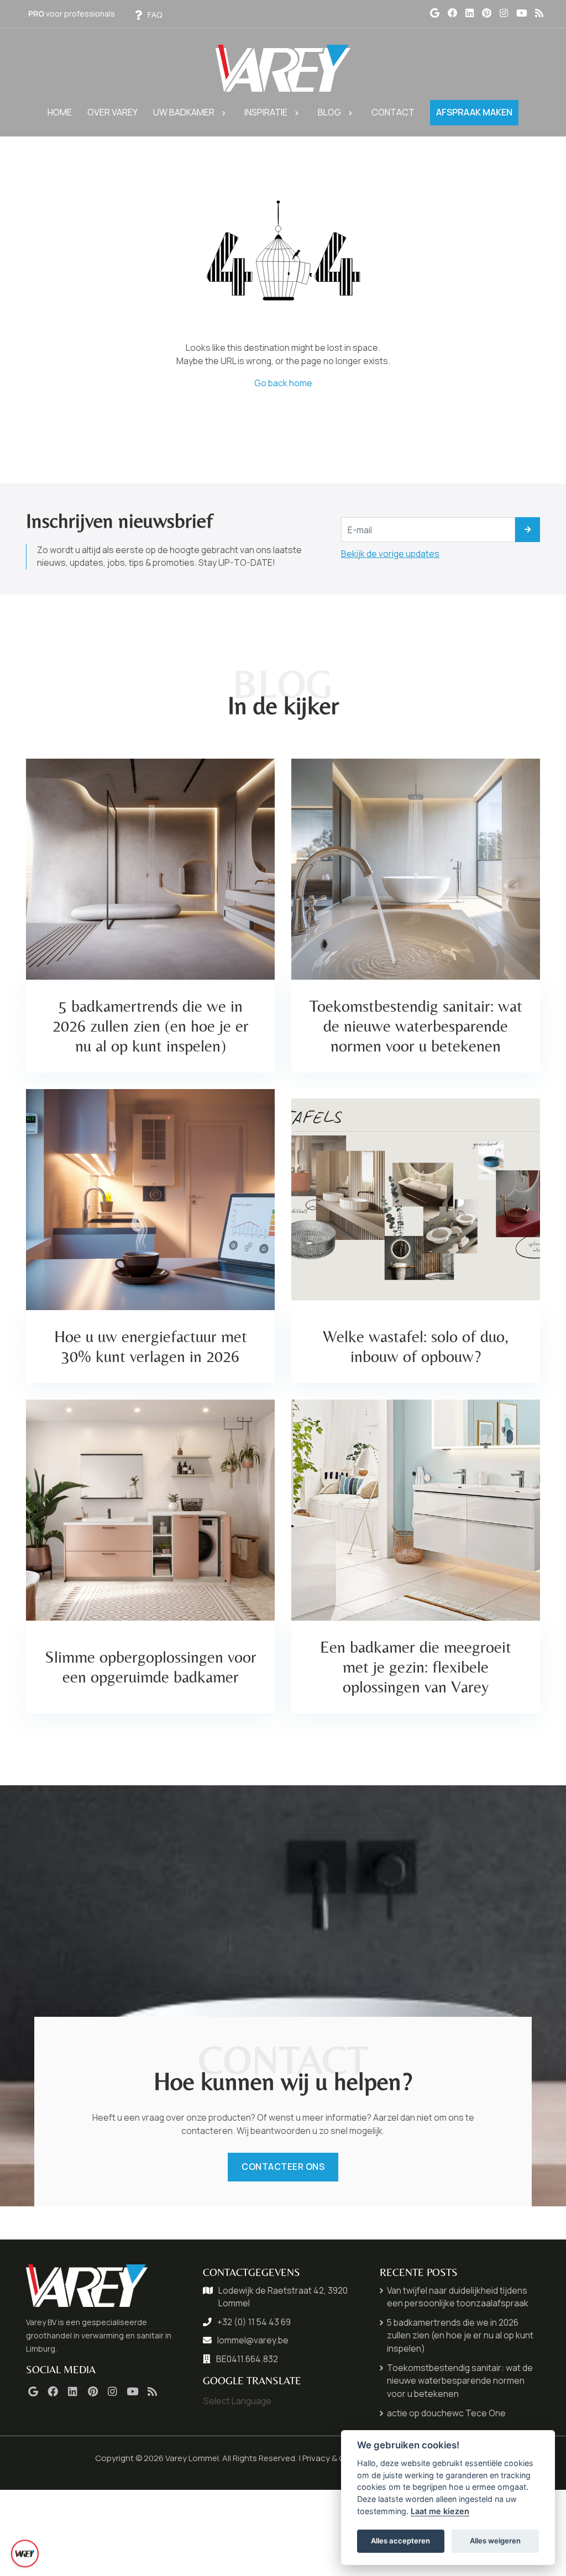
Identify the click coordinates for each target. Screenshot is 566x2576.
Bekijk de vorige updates (390, 554)
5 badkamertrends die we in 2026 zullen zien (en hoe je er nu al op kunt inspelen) (460, 2335)
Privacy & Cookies (337, 2458)
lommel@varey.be (253, 2340)
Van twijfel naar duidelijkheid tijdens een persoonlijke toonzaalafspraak (458, 2297)
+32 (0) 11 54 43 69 (254, 2322)
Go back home (283, 383)
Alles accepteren (400, 2541)
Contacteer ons (283, 2167)
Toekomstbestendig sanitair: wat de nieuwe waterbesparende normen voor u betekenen (460, 2381)
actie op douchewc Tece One (446, 2413)
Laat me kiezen (440, 2511)
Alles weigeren (495, 2541)
